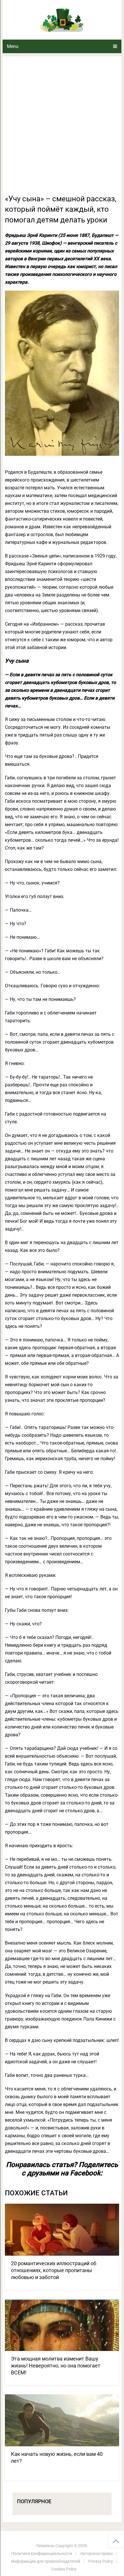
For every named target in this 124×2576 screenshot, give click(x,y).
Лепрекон (45, 2546)
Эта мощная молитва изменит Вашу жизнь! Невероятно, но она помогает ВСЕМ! (56, 2366)
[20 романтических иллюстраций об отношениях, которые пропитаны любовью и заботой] (62, 2230)
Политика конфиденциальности (42, 2553)
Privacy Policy (101, 2561)
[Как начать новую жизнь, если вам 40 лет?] (62, 2420)
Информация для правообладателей (46, 2561)
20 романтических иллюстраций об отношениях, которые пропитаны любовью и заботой (54, 2270)
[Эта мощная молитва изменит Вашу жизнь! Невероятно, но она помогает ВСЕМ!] (62, 2325)
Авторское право (96, 2553)
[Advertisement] (62, 129)
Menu (13, 46)
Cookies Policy (64, 2569)
